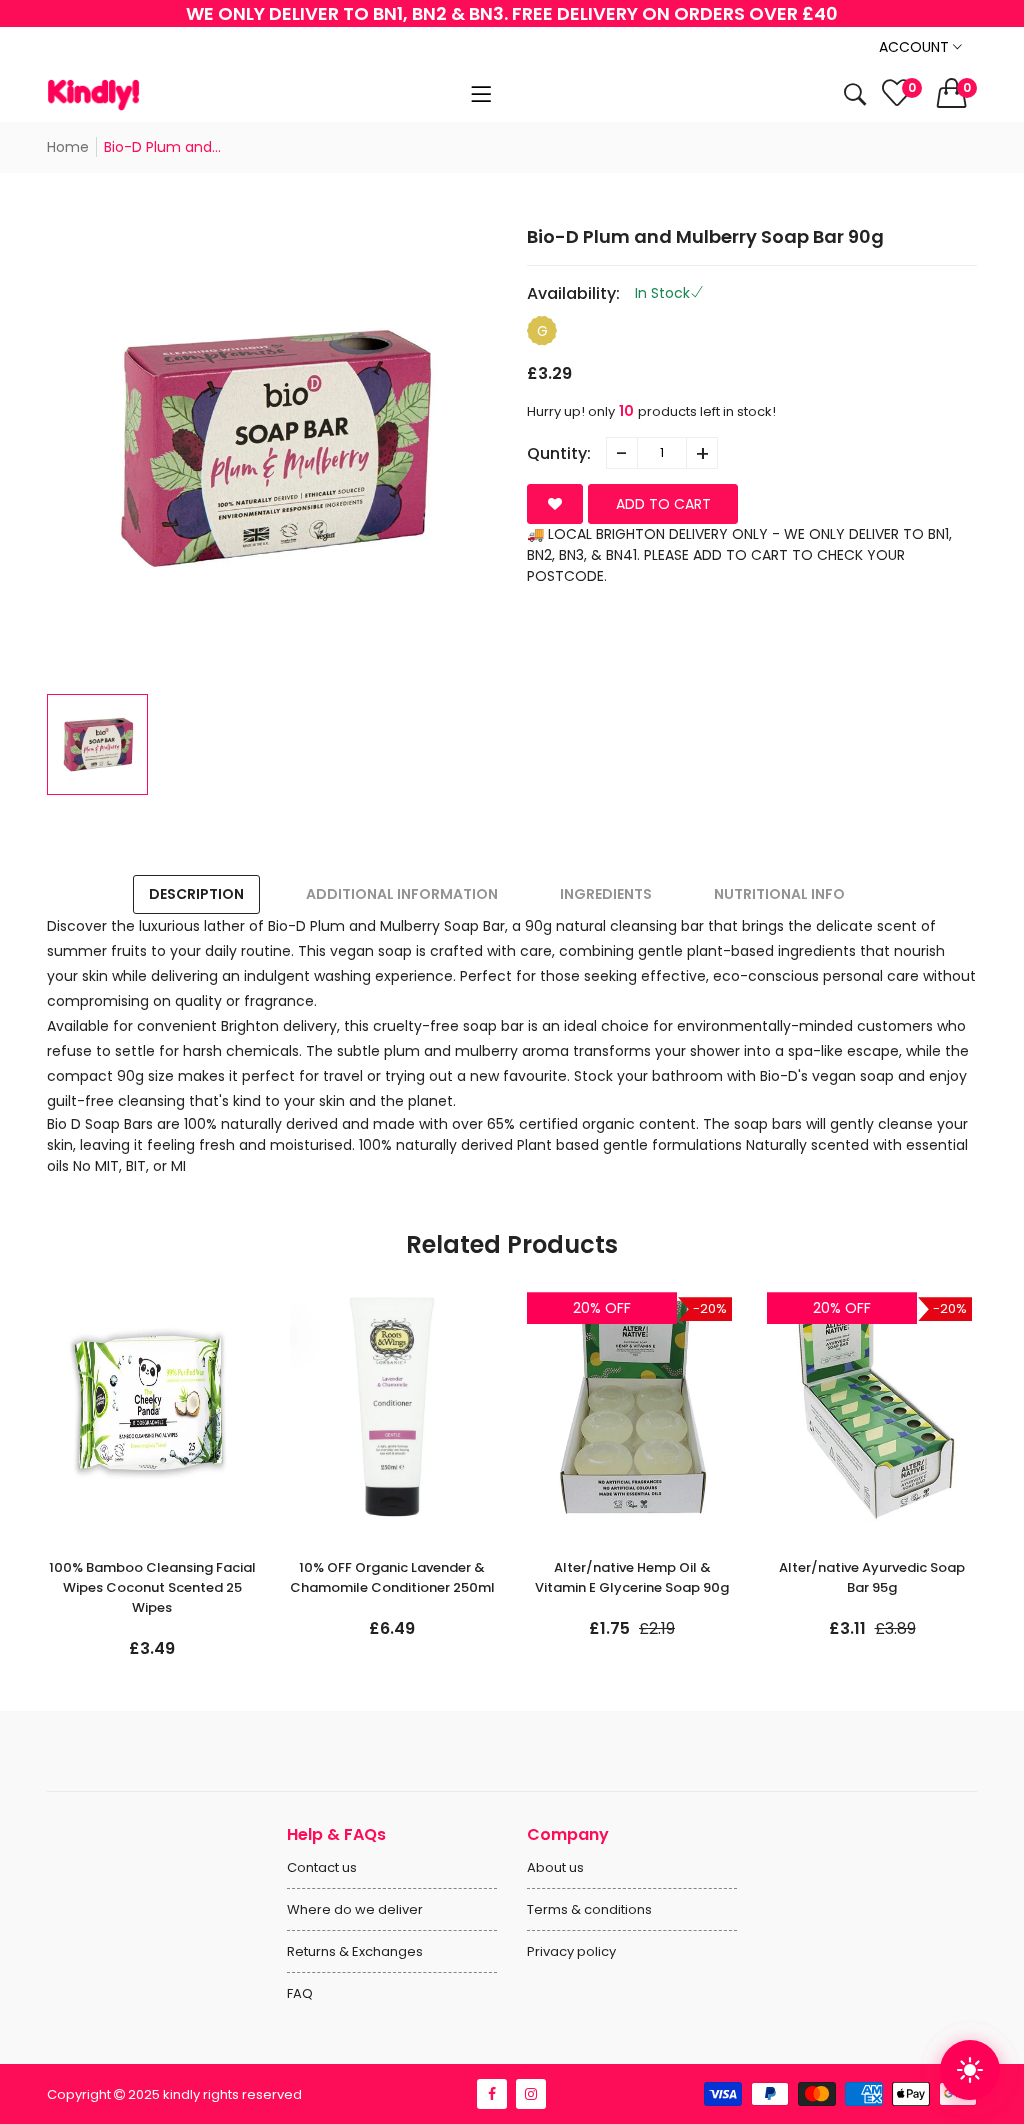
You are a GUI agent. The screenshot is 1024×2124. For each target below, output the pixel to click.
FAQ (300, 1993)
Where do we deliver (355, 1909)
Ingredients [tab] (606, 894)
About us (555, 1867)
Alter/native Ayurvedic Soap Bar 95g (872, 1577)
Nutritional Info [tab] (779, 894)
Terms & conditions (589, 1909)
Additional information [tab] (402, 894)
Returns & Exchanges (355, 1951)
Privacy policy (571, 1951)
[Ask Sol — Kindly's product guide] (970, 2070)
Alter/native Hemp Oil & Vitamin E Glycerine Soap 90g (632, 1577)
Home (68, 147)
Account (916, 47)
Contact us (322, 1867)
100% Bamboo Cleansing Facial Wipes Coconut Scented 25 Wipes (152, 1587)
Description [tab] (196, 894)
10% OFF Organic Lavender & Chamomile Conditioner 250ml (392, 1577)
